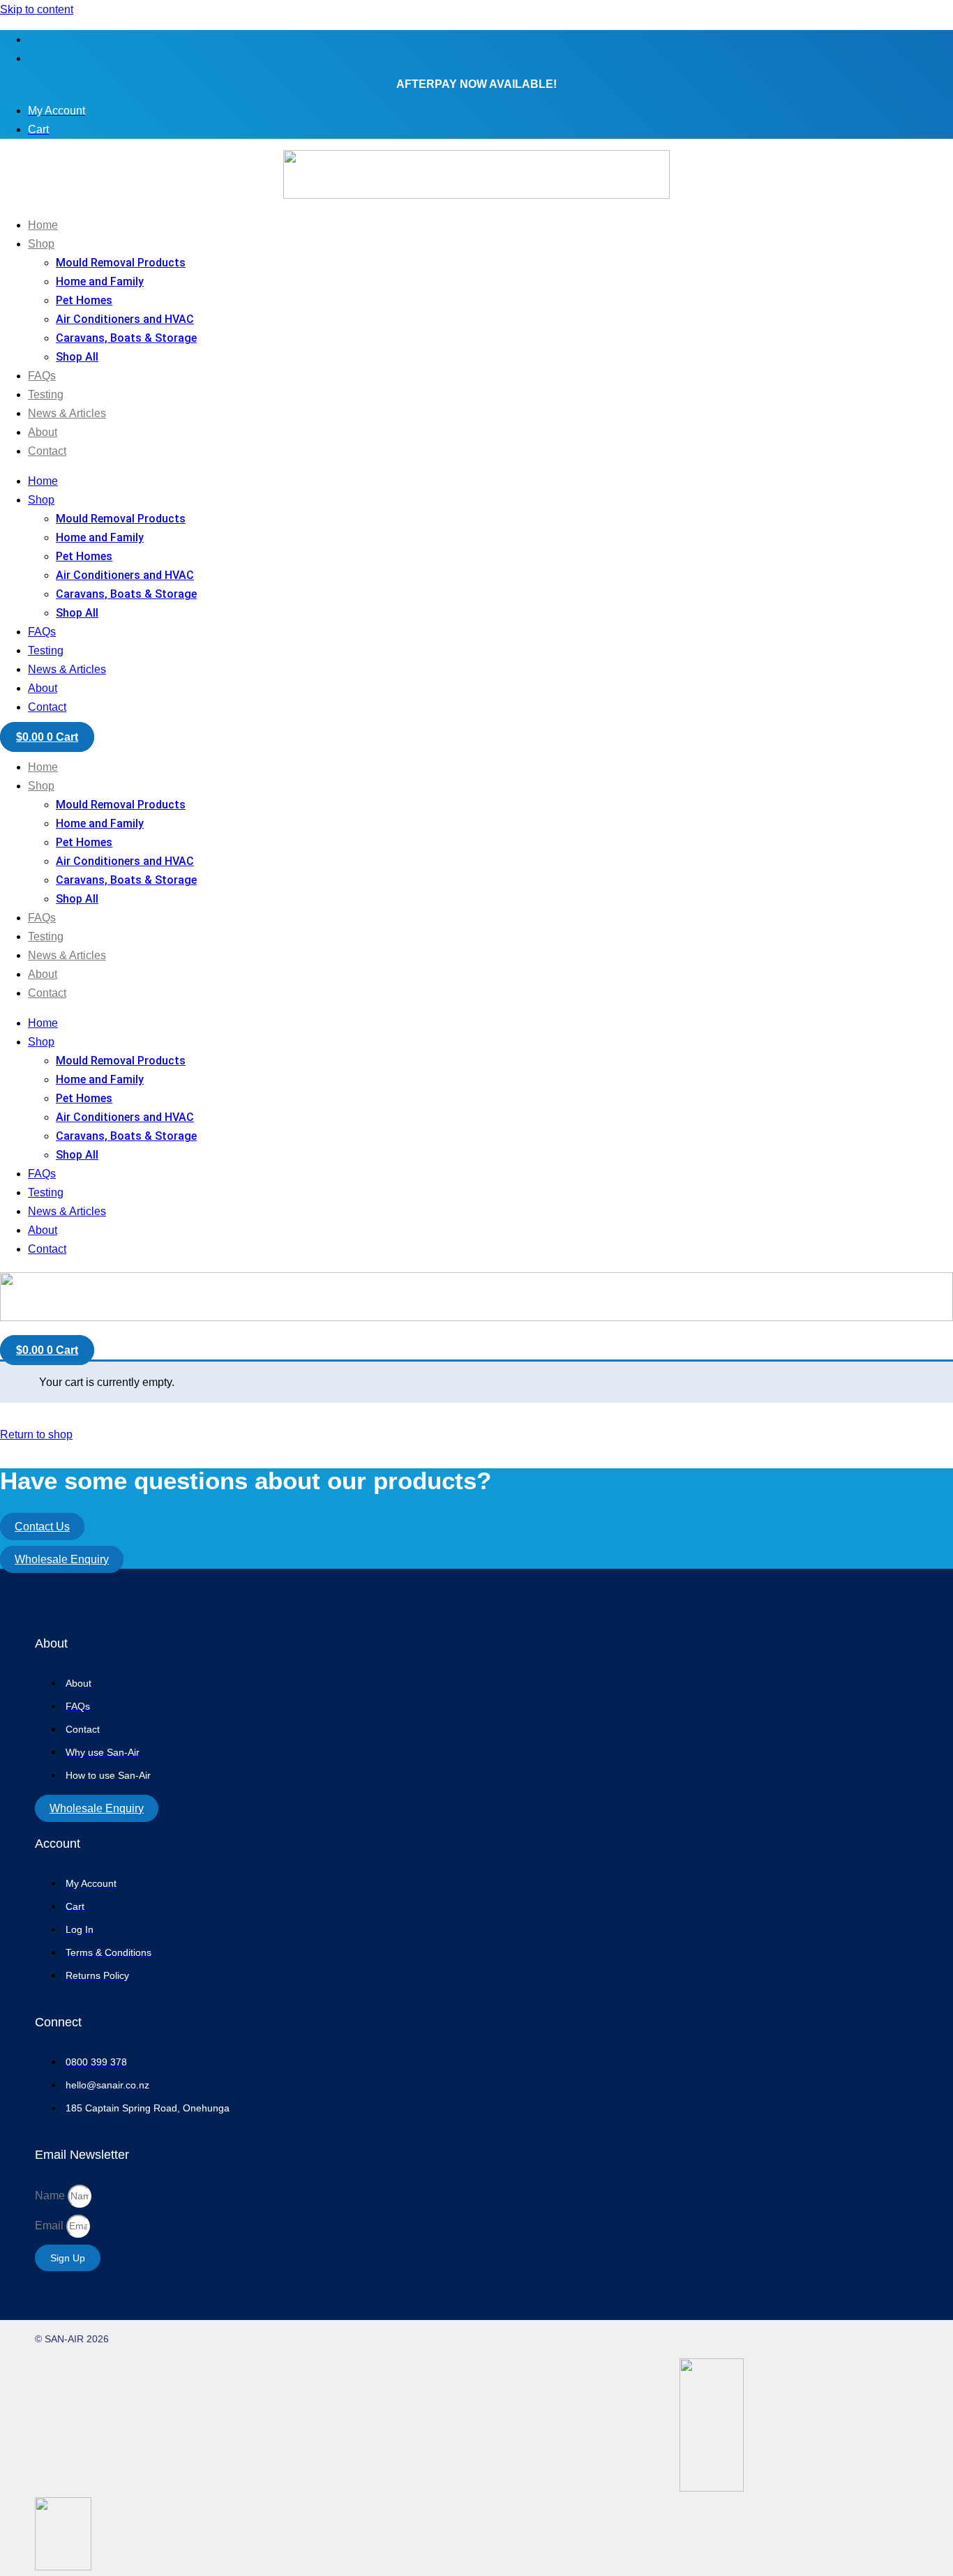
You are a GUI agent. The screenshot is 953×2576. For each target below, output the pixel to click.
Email (51, 2225)
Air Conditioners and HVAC (125, 319)
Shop (41, 244)
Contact (47, 451)
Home (43, 225)
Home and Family (100, 281)
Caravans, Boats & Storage (126, 338)
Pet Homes (84, 300)
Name (51, 2195)
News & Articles (67, 413)
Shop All (77, 357)
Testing (46, 394)
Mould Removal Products (121, 263)
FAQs (42, 376)
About (43, 432)
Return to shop (36, 1434)
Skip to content (37, 9)
